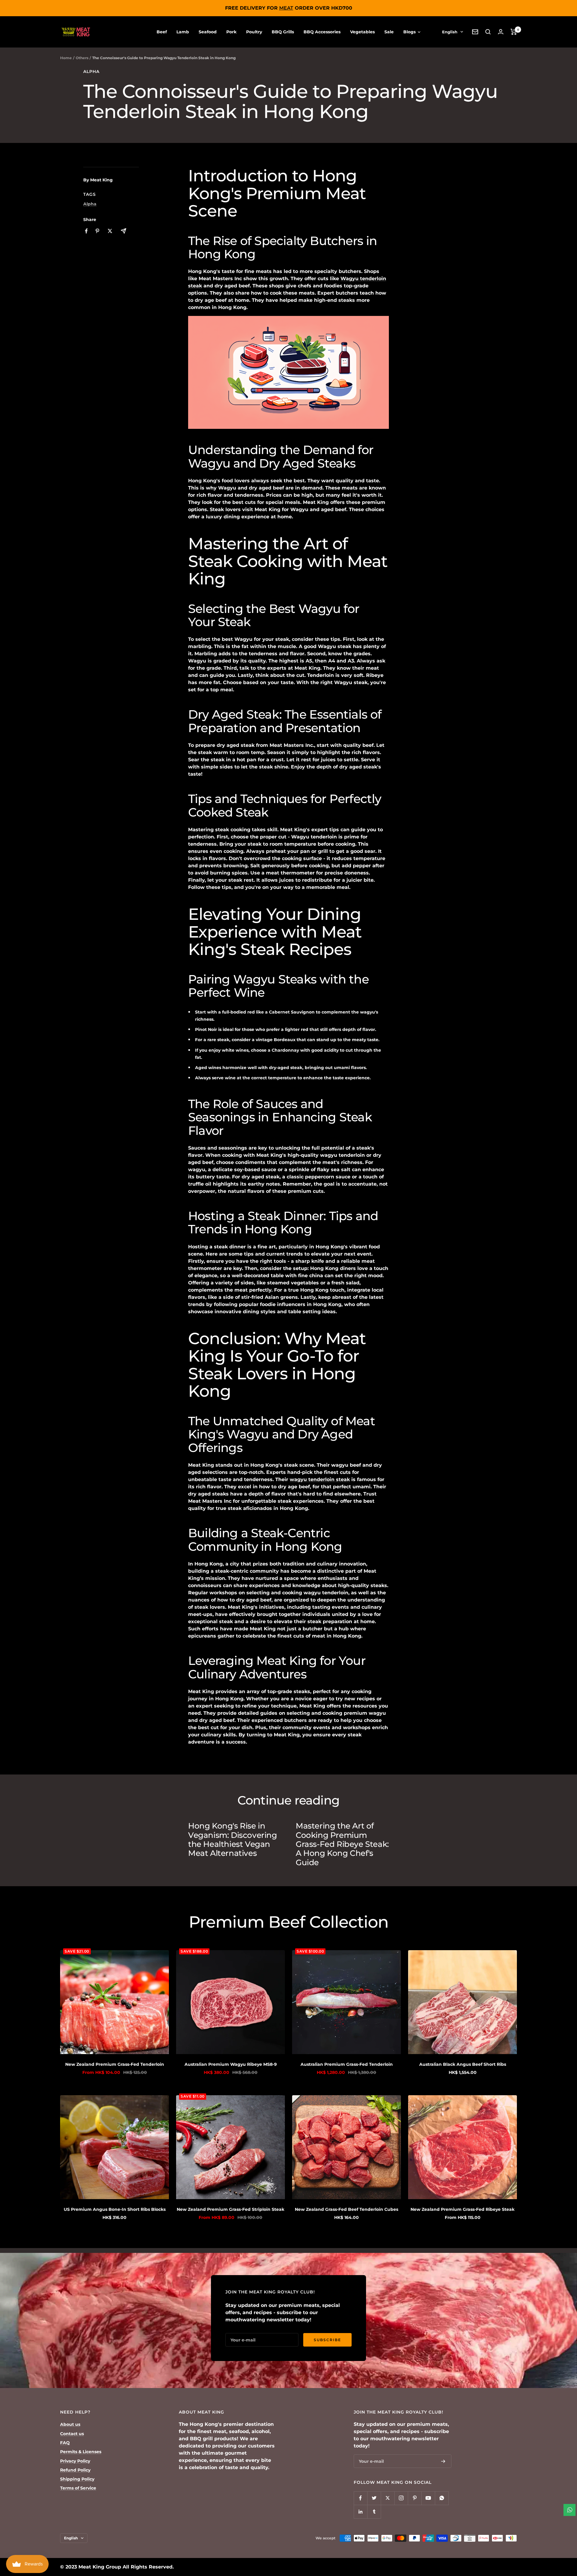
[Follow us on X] (388, 2498)
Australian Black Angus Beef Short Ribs (463, 2064)
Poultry (254, 32)
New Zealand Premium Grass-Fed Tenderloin (115, 2064)
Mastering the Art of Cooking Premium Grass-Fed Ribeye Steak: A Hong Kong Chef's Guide (342, 1844)
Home (66, 58)
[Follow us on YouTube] (428, 2498)
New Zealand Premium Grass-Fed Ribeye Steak (463, 2209)
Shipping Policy (77, 2479)
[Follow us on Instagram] (401, 2498)
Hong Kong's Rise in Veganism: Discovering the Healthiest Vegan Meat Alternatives (233, 1840)
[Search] (488, 32)
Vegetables (362, 32)
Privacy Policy (75, 2461)
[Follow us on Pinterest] (415, 2498)
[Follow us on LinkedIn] (360, 2512)
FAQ (65, 2443)
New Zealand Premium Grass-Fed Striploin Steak (230, 2209)
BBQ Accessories (322, 32)
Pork (231, 32)
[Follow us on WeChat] (442, 2498)
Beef (162, 32)
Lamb (183, 32)
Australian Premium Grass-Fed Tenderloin (347, 2064)
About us (70, 2424)
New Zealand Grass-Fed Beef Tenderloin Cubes (347, 2209)
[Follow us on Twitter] (374, 2498)
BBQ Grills (283, 32)
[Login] (501, 32)
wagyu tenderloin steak (320, 1479)
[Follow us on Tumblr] (374, 2512)
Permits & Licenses (81, 2452)
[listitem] (86, 231)
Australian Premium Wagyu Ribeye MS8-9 (231, 2064)
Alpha (91, 72)
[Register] (443, 2461)
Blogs (410, 32)
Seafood (208, 32)
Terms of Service (78, 2488)
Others (82, 58)
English (450, 32)
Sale (389, 32)
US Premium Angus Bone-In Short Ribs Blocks (115, 2209)
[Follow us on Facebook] (360, 2498)
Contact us (72, 2434)
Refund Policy (75, 2470)
